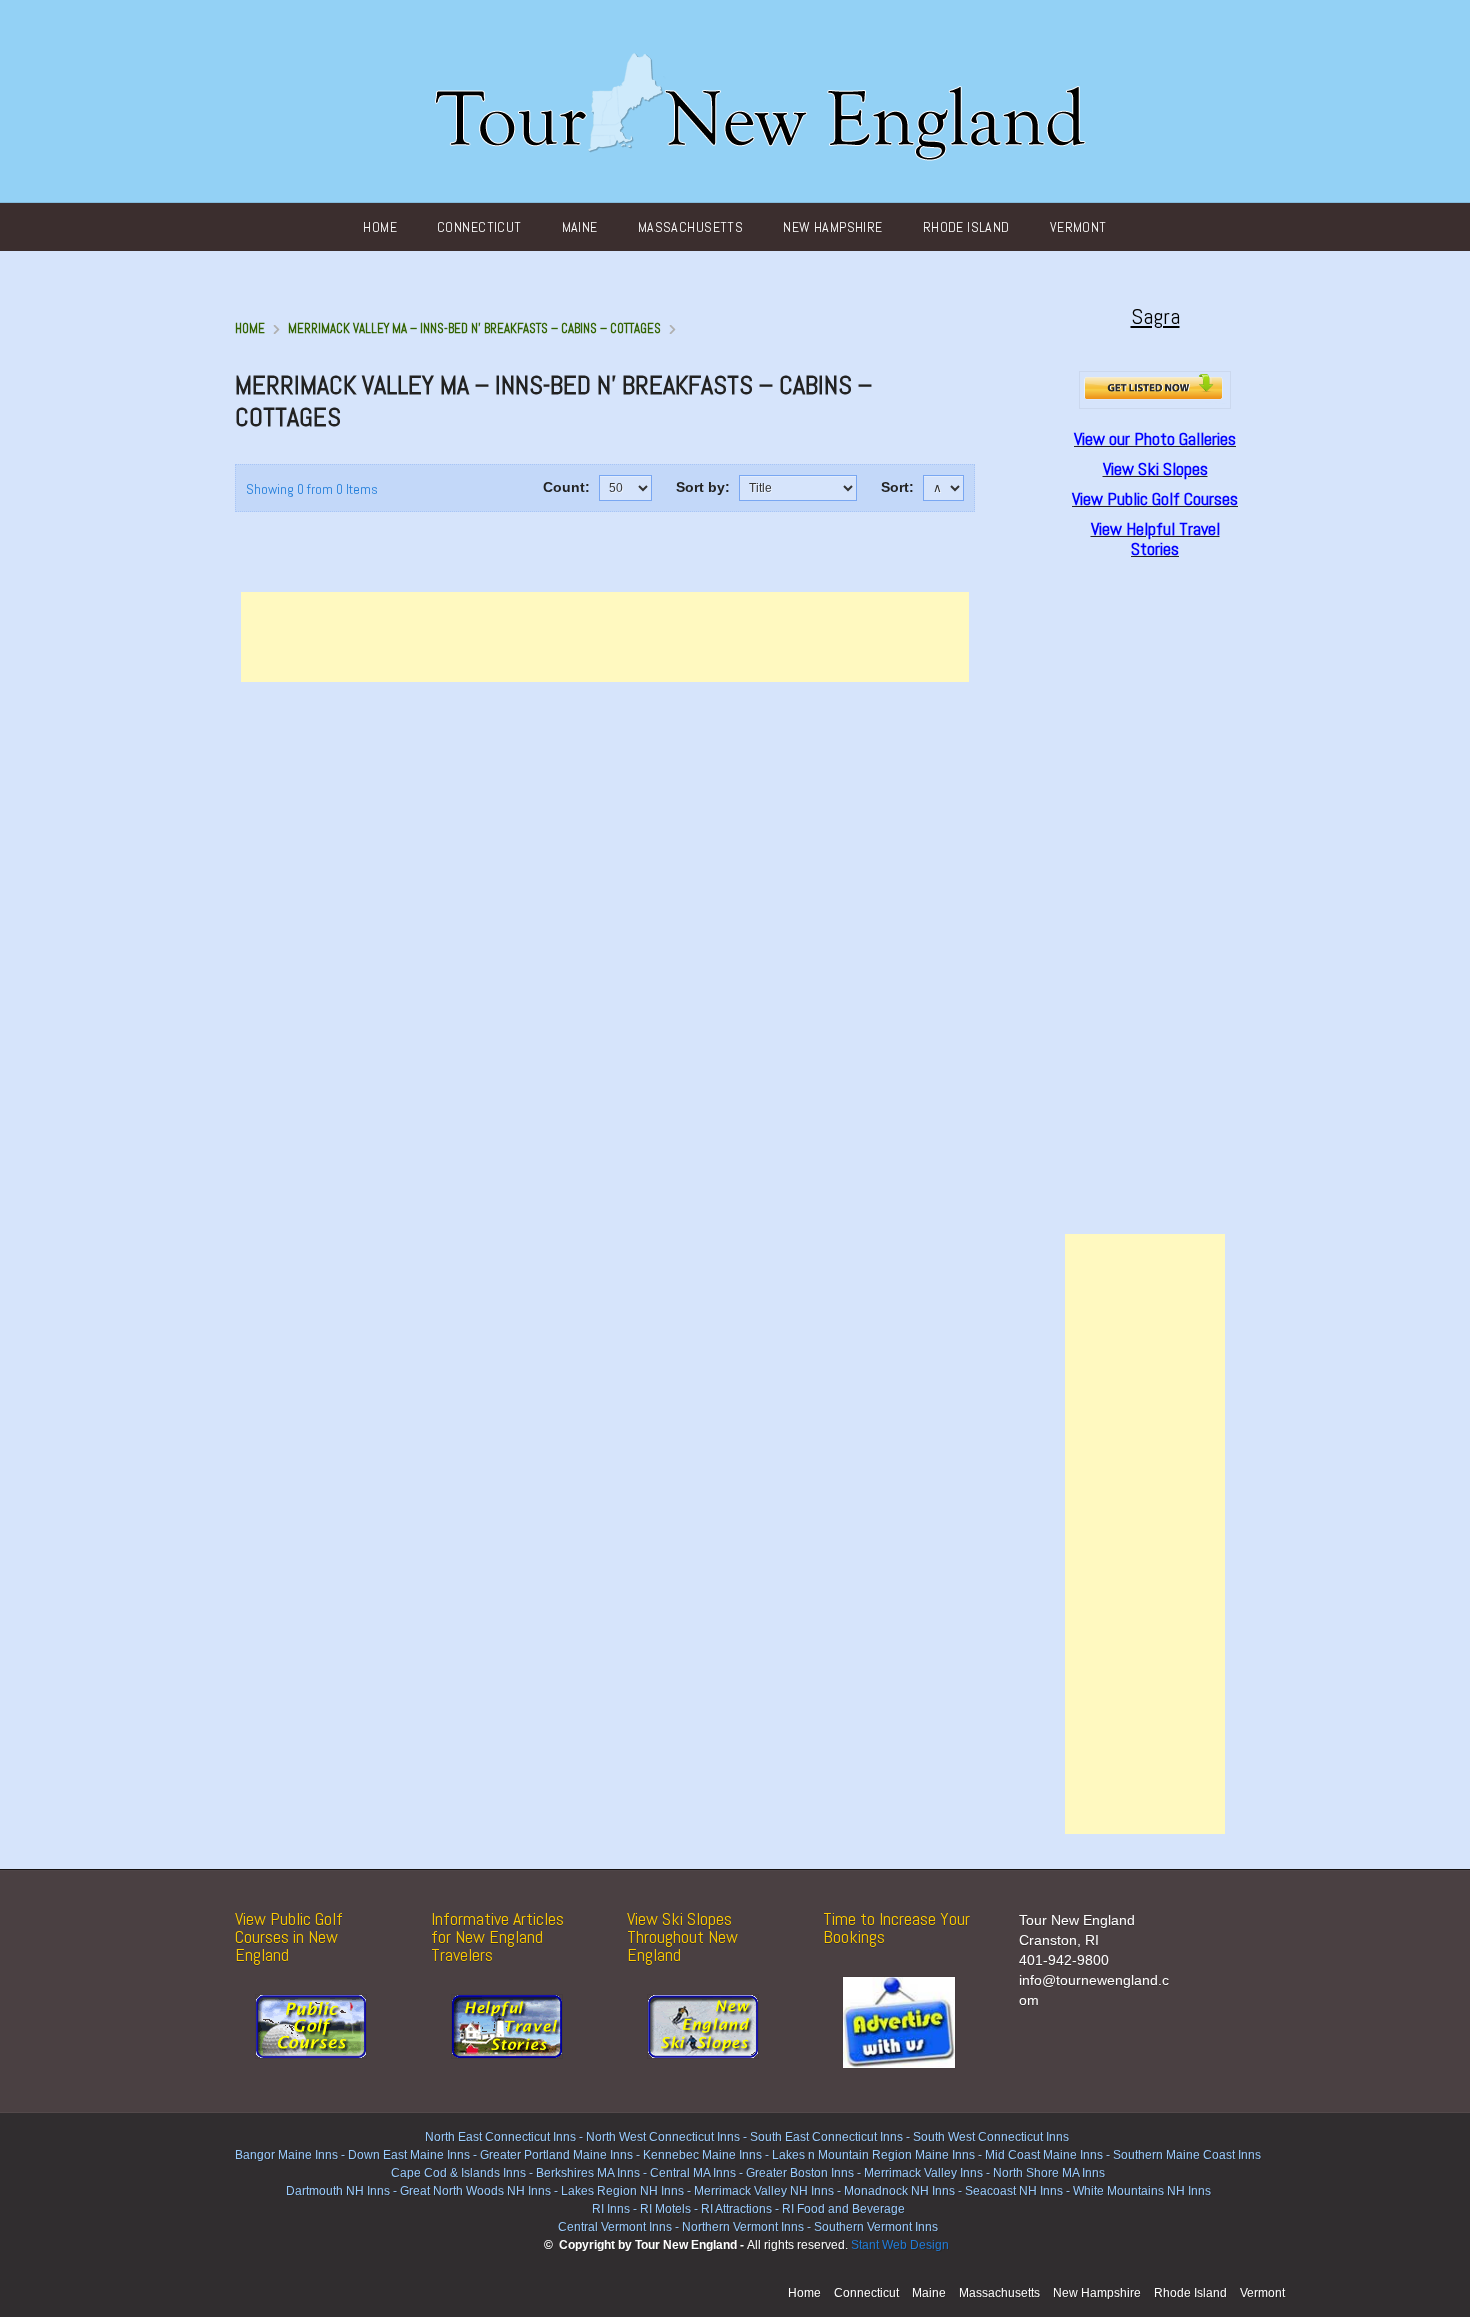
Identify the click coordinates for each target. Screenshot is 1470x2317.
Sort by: (703, 487)
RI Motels (665, 2209)
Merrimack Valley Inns (923, 2173)
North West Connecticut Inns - (668, 2137)
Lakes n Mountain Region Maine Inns (873, 2155)
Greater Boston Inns (800, 2173)
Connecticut (479, 227)
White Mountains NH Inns (1142, 2191)
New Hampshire (832, 227)
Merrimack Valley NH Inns (764, 2191)
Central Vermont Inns (615, 2227)
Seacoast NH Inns (1014, 2191)
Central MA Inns (693, 2173)
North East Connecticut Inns (500, 2137)
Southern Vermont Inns (876, 2227)
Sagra (1155, 316)
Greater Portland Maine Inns (555, 2155)
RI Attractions (736, 2209)
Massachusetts (690, 227)
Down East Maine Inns (409, 2155)
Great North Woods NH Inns (475, 2191)
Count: (566, 487)
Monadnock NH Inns (898, 2191)
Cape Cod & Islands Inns (458, 2173)
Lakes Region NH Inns (622, 2191)
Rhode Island (966, 227)
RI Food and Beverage (843, 2209)
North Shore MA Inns (1049, 2173)
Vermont (1078, 227)
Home (380, 227)
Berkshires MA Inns (588, 2173)
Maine (580, 227)
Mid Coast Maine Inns (1044, 2155)
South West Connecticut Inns (991, 2137)
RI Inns (611, 2209)
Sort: (897, 487)
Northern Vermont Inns (743, 2227)
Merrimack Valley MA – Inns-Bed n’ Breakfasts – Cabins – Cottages (474, 328)
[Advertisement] (605, 637)
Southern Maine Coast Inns (1187, 2155)
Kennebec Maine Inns (702, 2155)
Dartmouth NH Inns (338, 2191)
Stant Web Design (900, 2245)
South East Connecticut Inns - (831, 2137)
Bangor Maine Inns (286, 2155)
